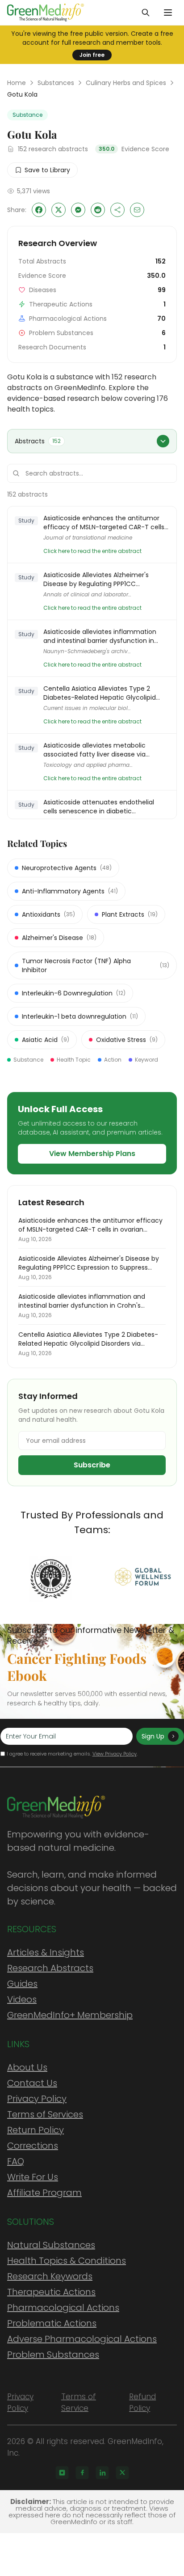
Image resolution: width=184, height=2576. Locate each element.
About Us (27, 2067)
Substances (56, 83)
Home (17, 83)
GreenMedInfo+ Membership (70, 2015)
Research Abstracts (50, 1968)
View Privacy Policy (115, 1754)
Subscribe (92, 1465)
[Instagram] (62, 2473)
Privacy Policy (37, 2099)
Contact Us (32, 2083)
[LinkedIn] (102, 2473)
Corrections (33, 2146)
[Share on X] (59, 210)
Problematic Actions (52, 2323)
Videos (22, 1999)
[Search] (146, 13)
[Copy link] (117, 210)
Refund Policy (142, 2402)
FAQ (16, 2161)
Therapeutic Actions (51, 2292)
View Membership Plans (92, 1154)
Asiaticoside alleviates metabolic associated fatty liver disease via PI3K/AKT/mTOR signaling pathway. (98, 750)
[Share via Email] (137, 210)
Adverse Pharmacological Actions (82, 2339)
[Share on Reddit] (98, 210)
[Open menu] (168, 13)
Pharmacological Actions (63, 2308)
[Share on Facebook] (39, 210)
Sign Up (153, 1736)
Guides (22, 1984)
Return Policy (36, 2130)
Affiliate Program (44, 2193)
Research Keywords (50, 2276)
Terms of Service (79, 2402)
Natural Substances (51, 2245)
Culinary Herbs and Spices (126, 83)
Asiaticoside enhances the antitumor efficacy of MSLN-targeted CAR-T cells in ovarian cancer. (104, 523)
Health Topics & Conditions (67, 2261)
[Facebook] (82, 2473)
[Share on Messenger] (78, 210)
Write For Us (33, 2177)
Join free (92, 55)
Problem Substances (53, 2355)
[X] (122, 2473)
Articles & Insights (46, 1952)
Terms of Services (45, 2114)
